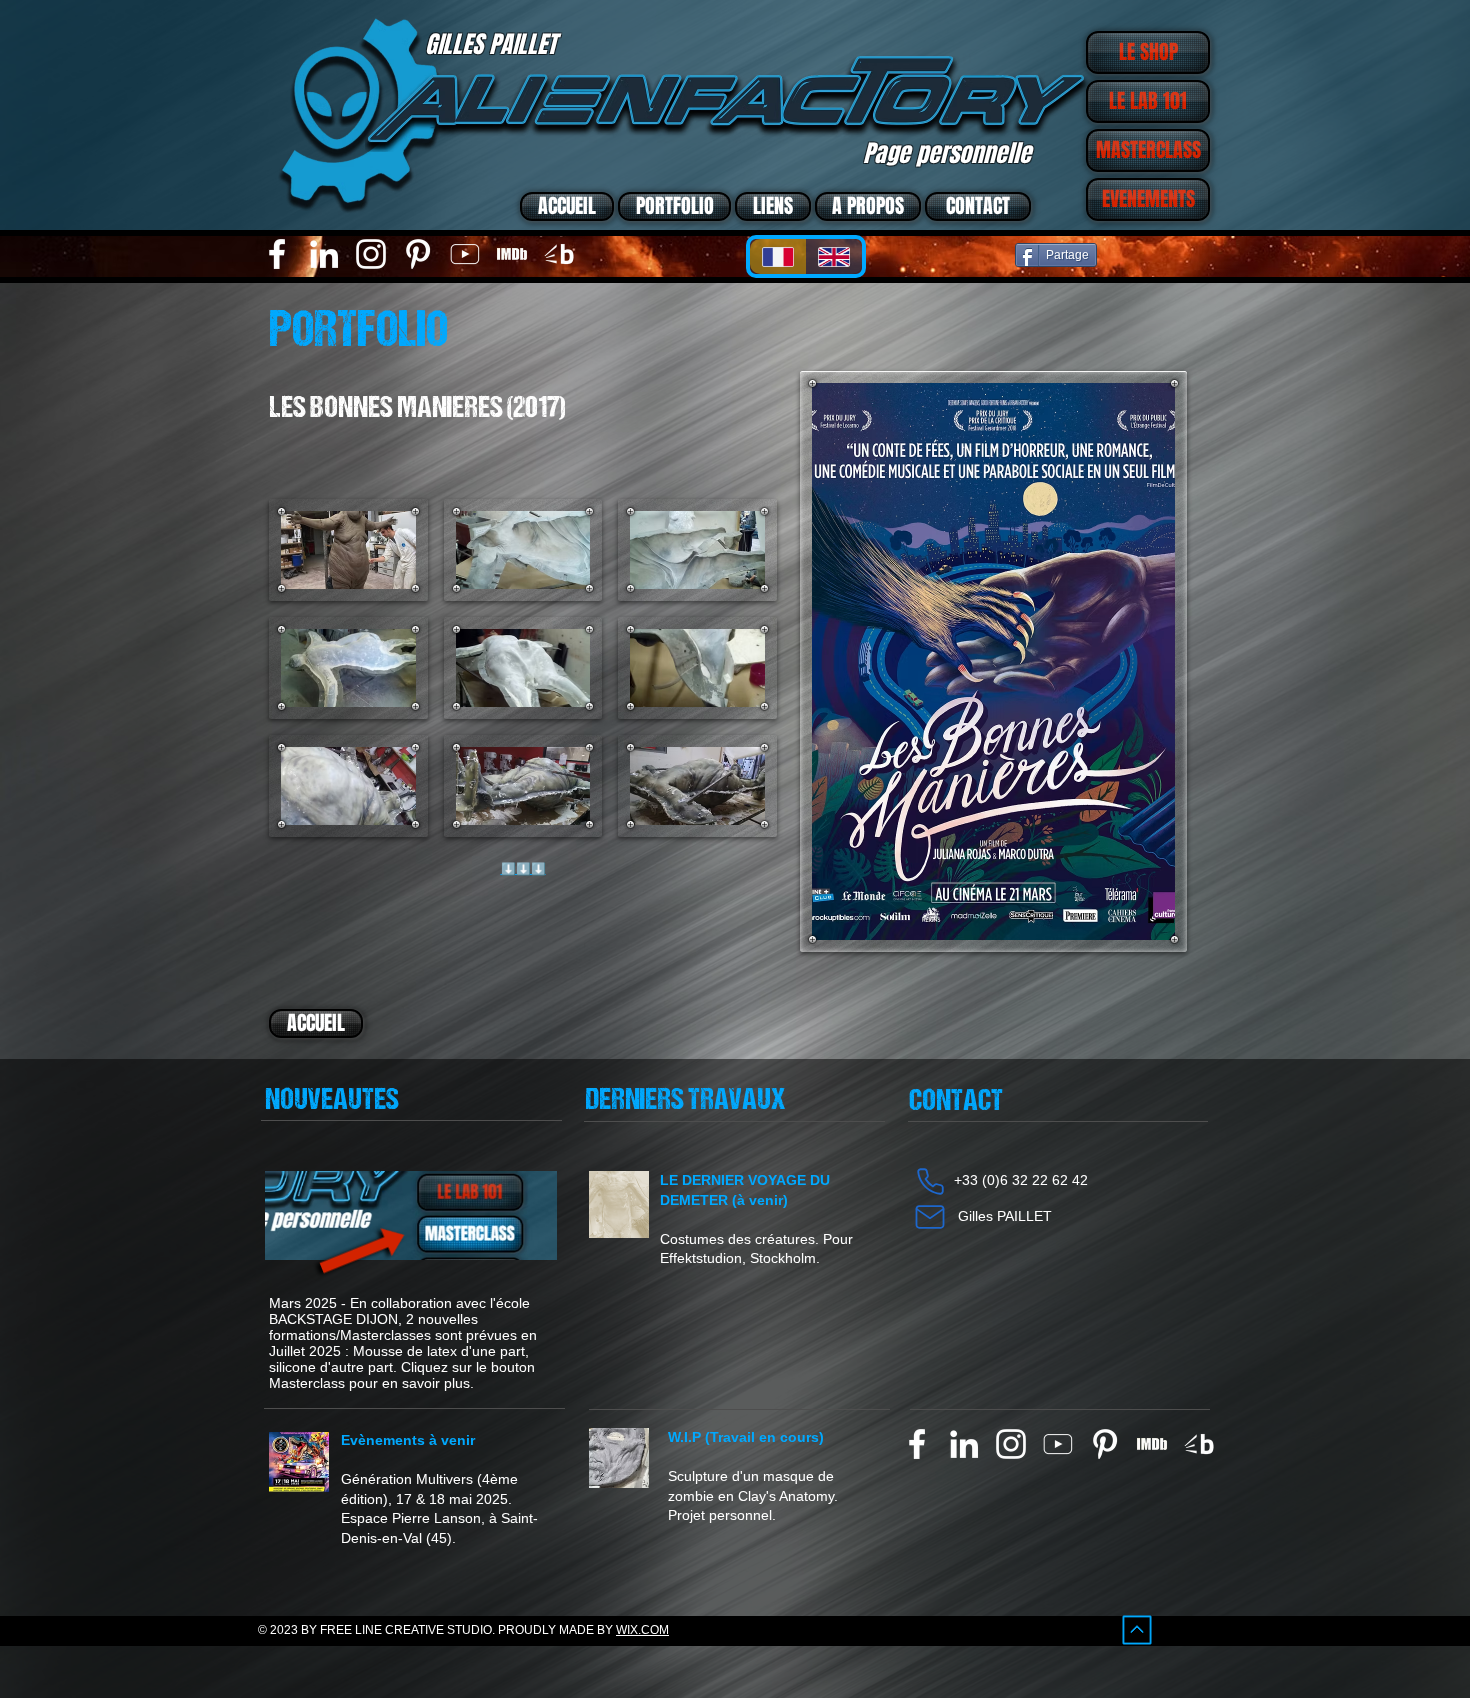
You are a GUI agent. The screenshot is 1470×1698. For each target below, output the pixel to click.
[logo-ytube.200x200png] (465, 254)
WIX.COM (642, 1630)
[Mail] (930, 1217)
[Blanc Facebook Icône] (277, 254)
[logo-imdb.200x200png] (512, 254)
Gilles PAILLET (1005, 1216)
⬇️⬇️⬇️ (523, 869)
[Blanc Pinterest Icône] (418, 254)
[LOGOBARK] (559, 254)
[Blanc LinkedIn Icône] (324, 254)
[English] (834, 256)
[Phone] (930, 1181)
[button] (348, 550)
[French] (778, 256)
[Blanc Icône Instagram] (371, 254)
